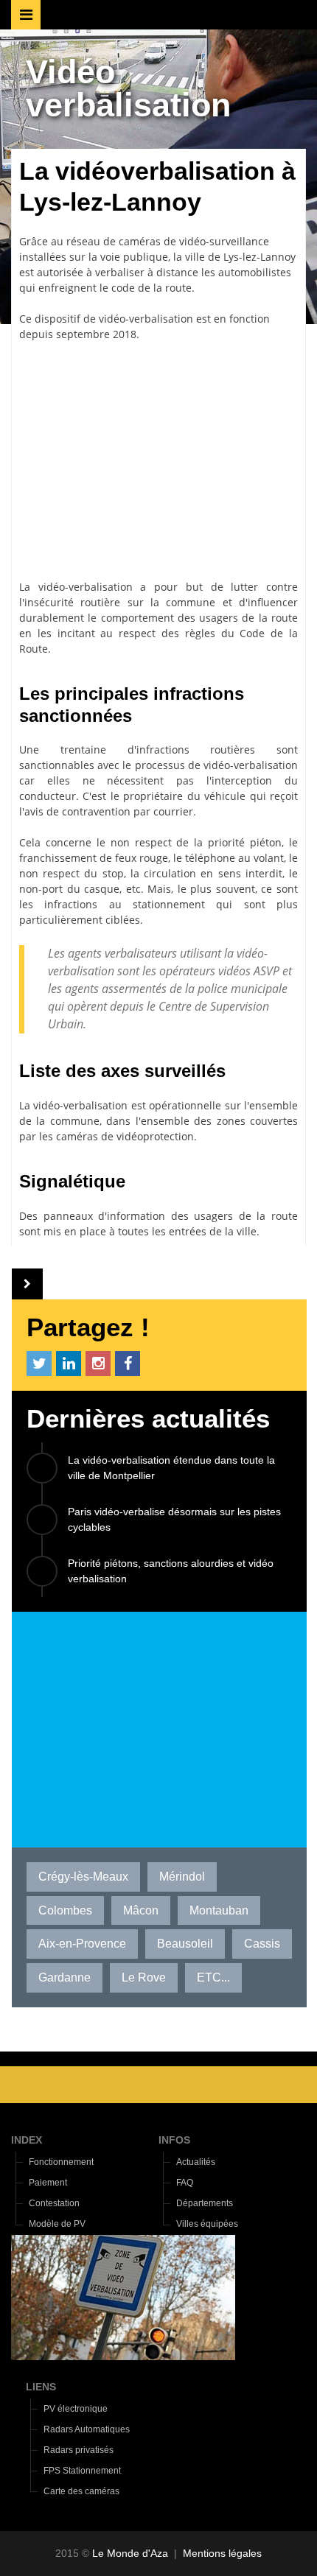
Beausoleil (185, 1944)
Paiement (48, 2183)
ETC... (213, 1977)
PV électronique (76, 2409)
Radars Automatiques (87, 2429)
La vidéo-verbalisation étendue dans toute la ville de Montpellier (171, 1468)
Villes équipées (207, 2224)
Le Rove (144, 1977)
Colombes (65, 1910)
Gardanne (65, 1977)
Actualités (196, 2162)
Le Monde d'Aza (130, 2553)
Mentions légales (222, 2553)
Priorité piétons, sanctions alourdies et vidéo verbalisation (171, 1571)
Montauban (219, 1910)
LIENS (41, 2387)
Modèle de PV (57, 2224)
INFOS (174, 2140)
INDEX (27, 2140)
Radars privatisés (79, 2450)
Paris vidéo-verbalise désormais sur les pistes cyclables (174, 1519)
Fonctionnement (61, 2162)
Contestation (54, 2203)
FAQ (185, 2183)
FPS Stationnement (82, 2471)
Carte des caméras (81, 2491)
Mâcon (141, 1910)
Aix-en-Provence (82, 1944)
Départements (205, 2203)
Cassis (262, 1944)
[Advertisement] (158, 460)
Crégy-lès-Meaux (83, 1877)
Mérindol (182, 1877)
